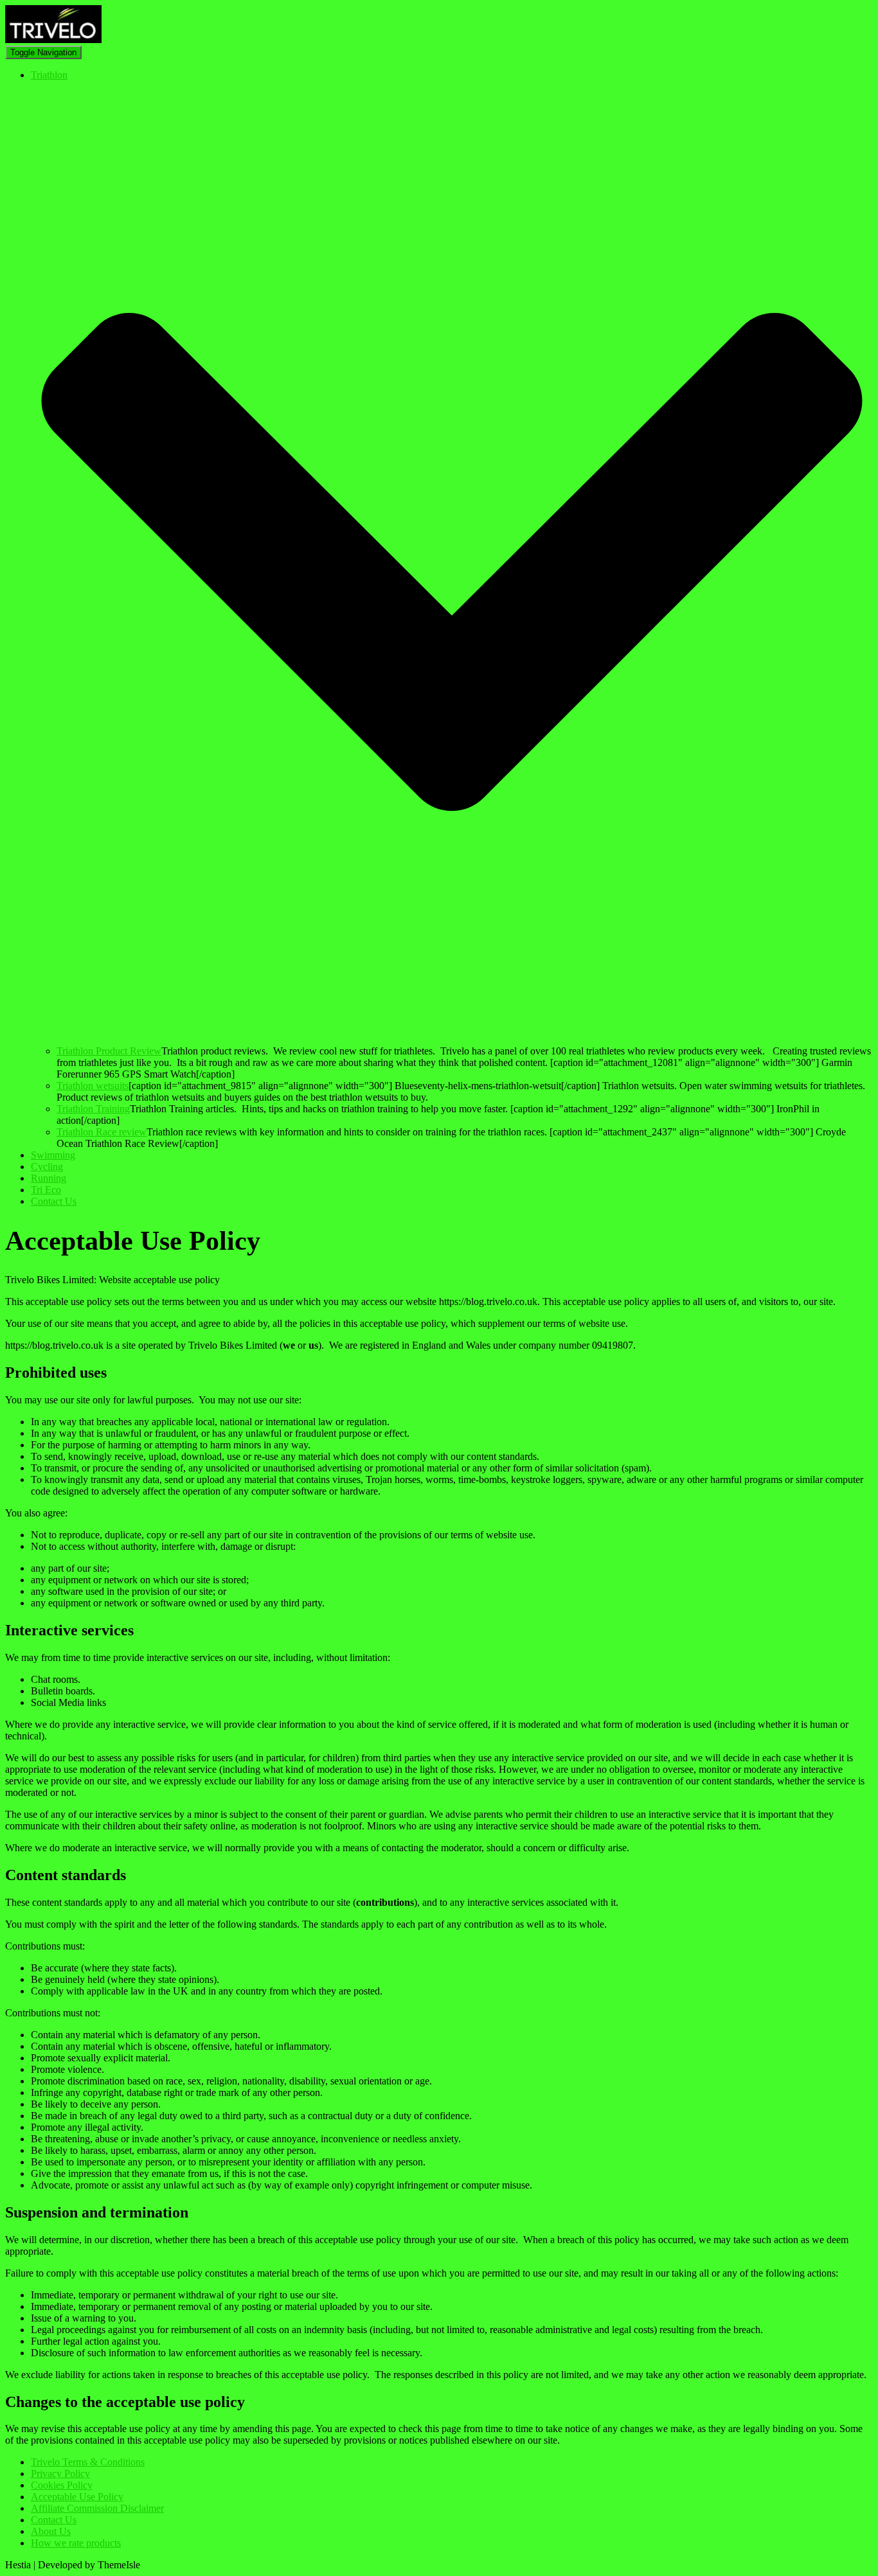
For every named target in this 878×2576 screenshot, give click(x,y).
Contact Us (54, 1201)
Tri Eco (46, 1190)
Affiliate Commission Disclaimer (97, 2508)
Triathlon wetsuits (93, 1086)
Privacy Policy (60, 2474)
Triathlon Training (93, 1109)
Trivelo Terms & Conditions (88, 2462)
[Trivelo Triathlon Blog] (53, 40)
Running (49, 1178)
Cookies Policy (62, 2485)
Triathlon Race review (102, 1132)
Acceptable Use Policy (77, 2497)
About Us (51, 2531)
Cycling (47, 1167)
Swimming (53, 1155)
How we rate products (76, 2543)
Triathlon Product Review (109, 1051)
